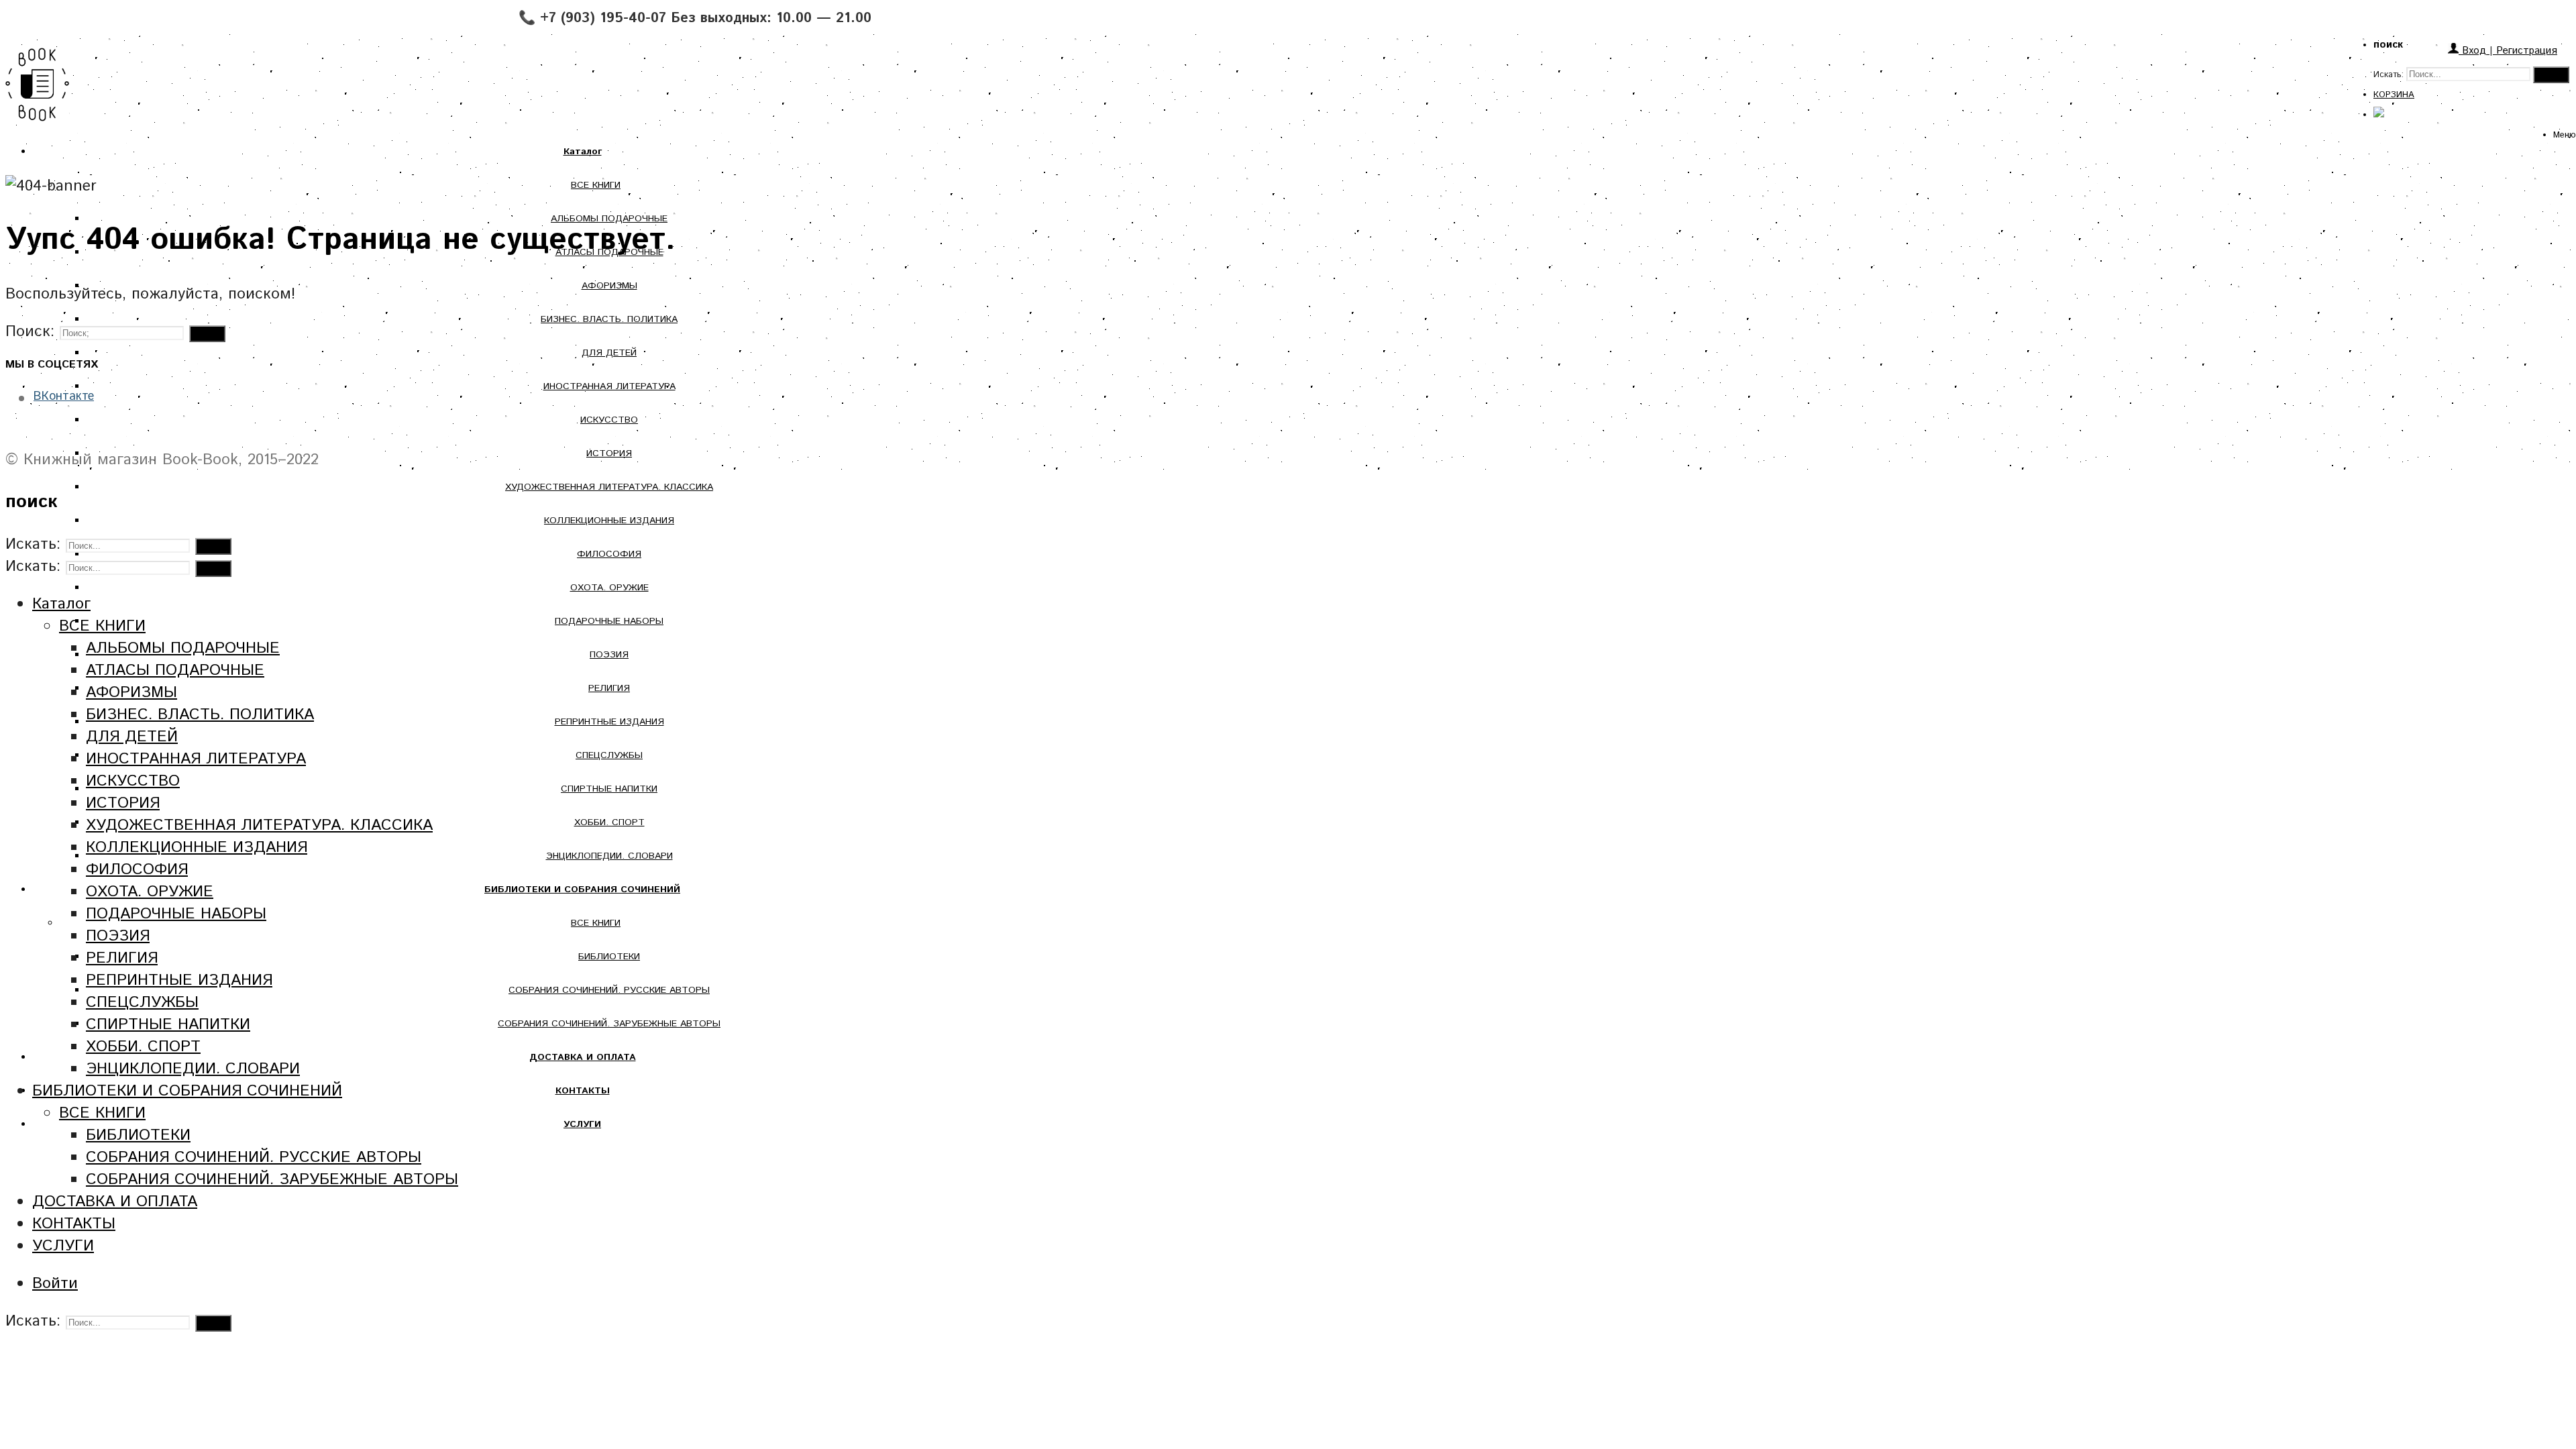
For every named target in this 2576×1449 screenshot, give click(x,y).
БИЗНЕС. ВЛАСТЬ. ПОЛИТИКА (609, 319)
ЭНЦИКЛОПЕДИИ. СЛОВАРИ (609, 856)
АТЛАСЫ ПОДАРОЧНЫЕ (175, 670)
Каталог (61, 604)
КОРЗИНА (2394, 95)
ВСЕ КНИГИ (596, 185)
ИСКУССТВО (609, 420)
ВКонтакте (64, 396)
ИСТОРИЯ (609, 453)
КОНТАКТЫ (74, 1224)
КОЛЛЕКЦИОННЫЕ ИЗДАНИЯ (609, 521)
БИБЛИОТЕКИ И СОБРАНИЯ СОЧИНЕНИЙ (187, 1091)
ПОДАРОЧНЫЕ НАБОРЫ (609, 621)
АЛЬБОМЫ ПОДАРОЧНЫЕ (183, 648)
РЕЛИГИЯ (609, 688)
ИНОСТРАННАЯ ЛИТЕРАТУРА (609, 386)
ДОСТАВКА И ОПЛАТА (115, 1202)
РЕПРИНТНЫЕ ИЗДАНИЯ (609, 722)
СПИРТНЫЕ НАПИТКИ (609, 789)
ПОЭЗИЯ (609, 655)
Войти (55, 1284)
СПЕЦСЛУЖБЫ (609, 755)
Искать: (2389, 75)
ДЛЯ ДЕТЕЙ (609, 353)
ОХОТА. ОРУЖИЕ (609, 588)
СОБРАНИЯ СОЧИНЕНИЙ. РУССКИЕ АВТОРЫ (609, 990)
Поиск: (30, 332)
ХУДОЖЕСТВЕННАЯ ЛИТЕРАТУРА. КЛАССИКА (609, 487)
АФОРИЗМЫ (609, 286)
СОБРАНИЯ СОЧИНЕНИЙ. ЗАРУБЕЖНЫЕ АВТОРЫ (609, 1024)
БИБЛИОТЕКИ (609, 957)
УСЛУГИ (63, 1246)
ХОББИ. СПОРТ (609, 822)
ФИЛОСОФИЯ (609, 554)
